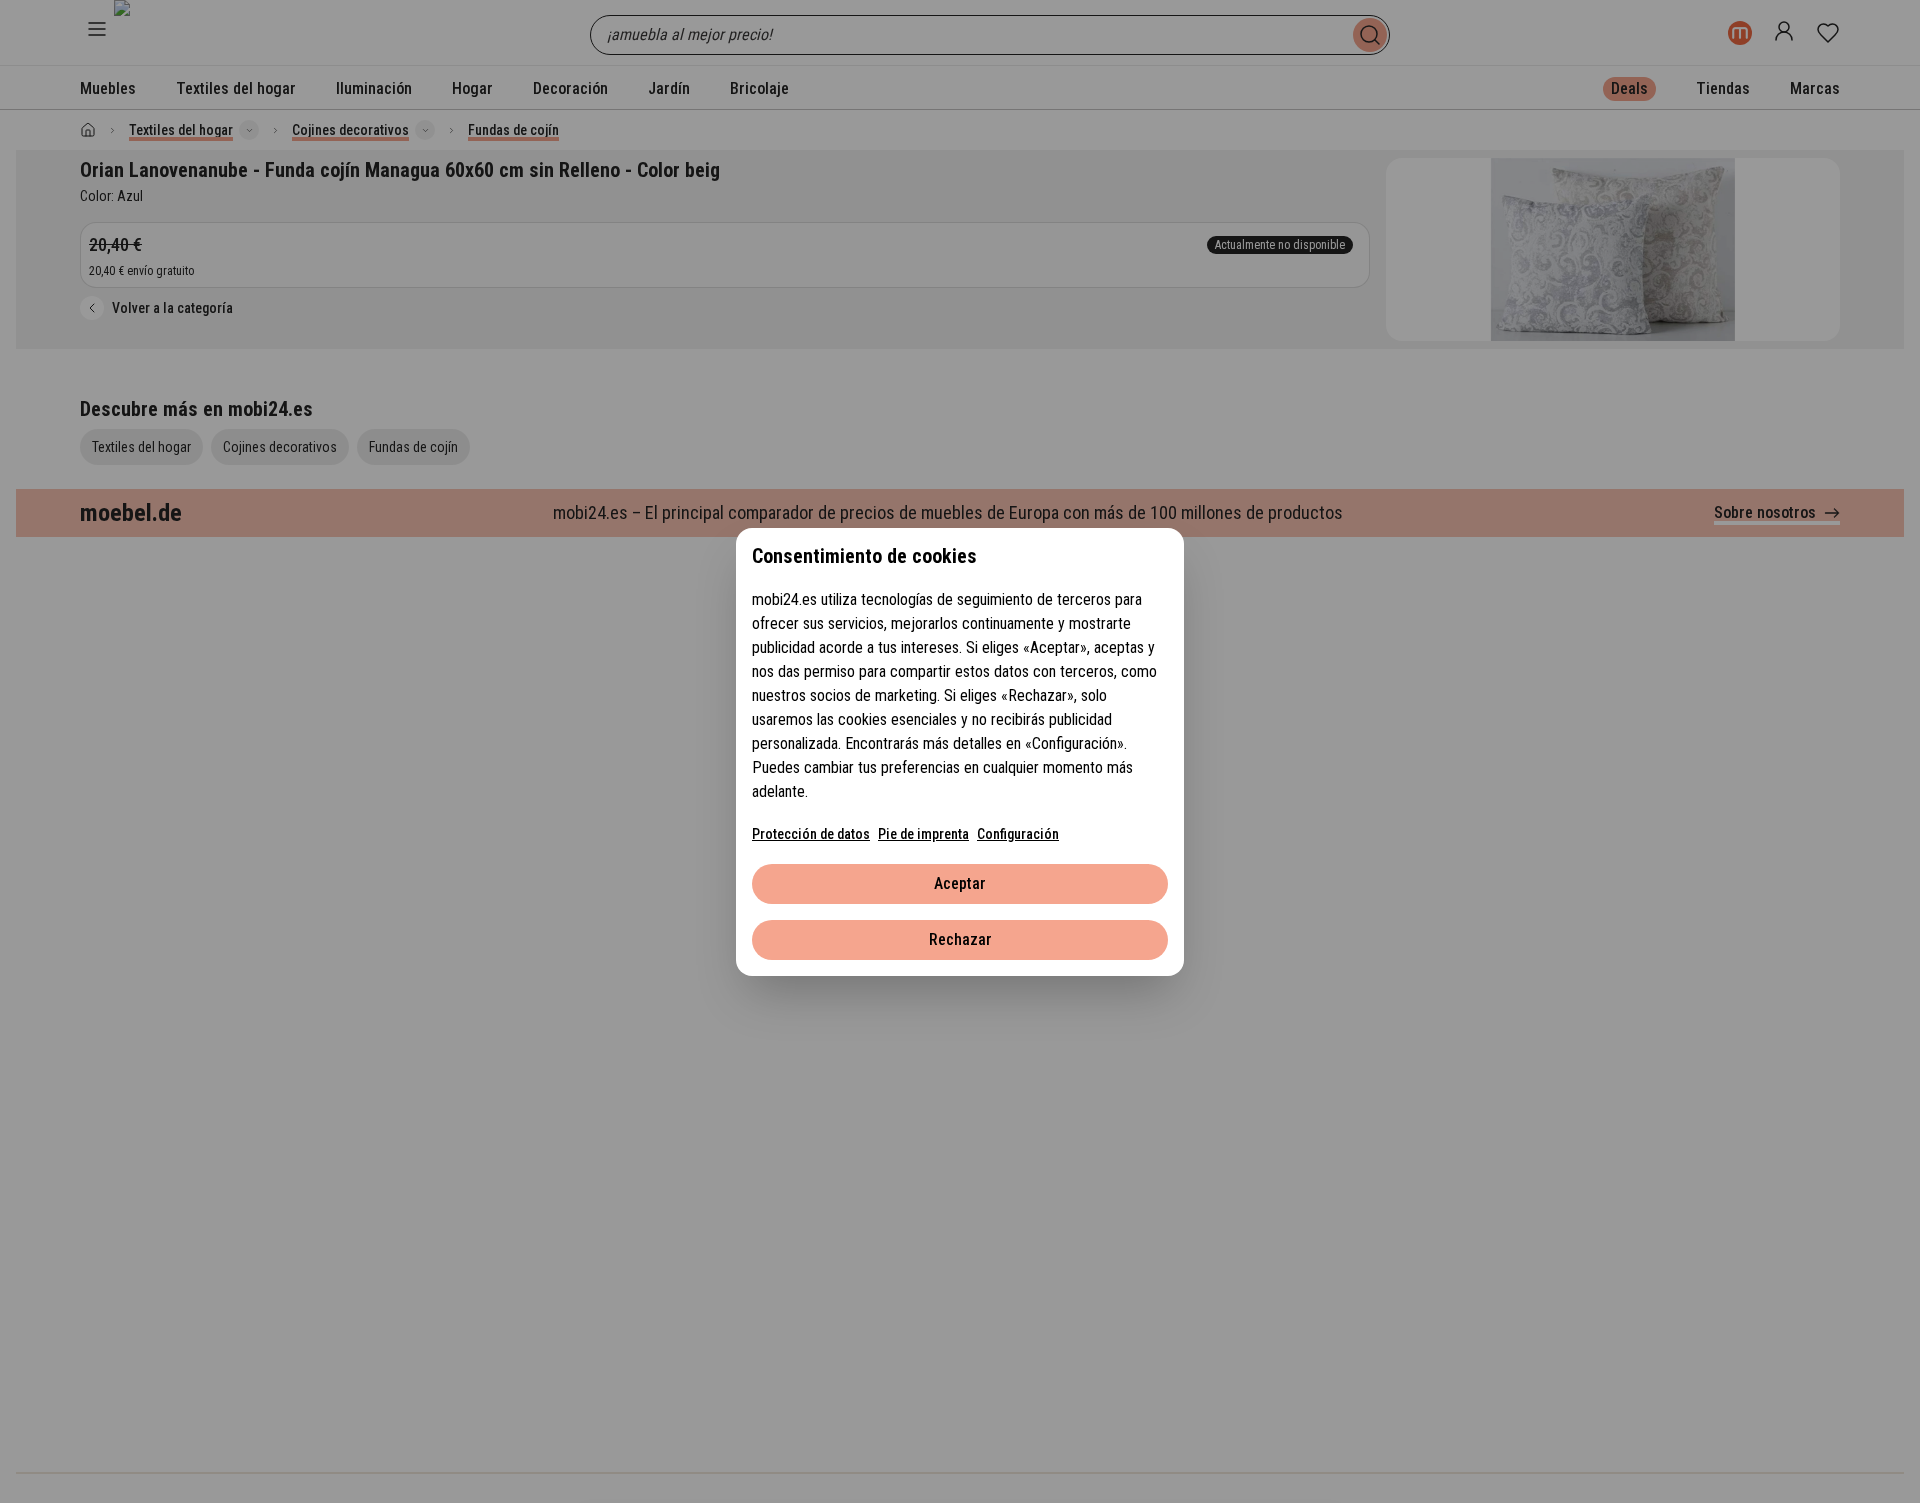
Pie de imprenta (923, 834)
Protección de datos (811, 834)
